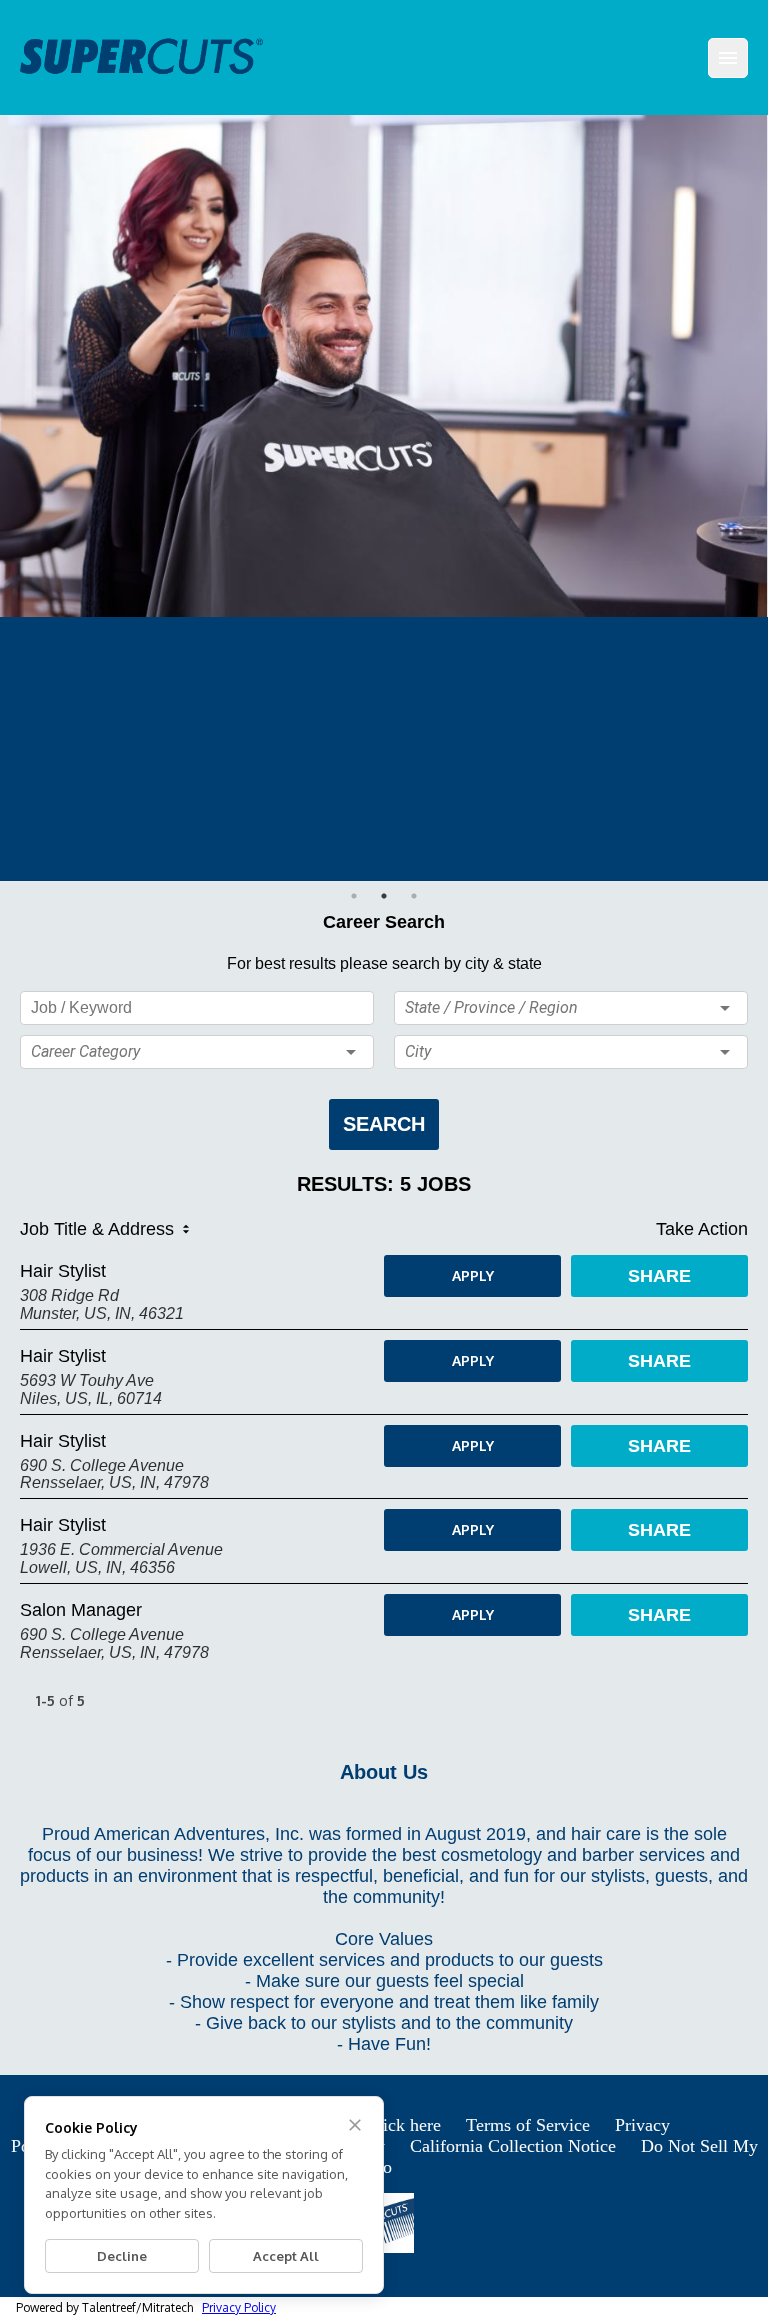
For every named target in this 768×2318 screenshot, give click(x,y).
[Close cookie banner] (355, 2125)
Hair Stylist (63, 1271)
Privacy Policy (239, 2307)
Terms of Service (528, 2125)
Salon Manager (81, 1610)
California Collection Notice (513, 2146)
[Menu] (728, 58)
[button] (197, 1052)
